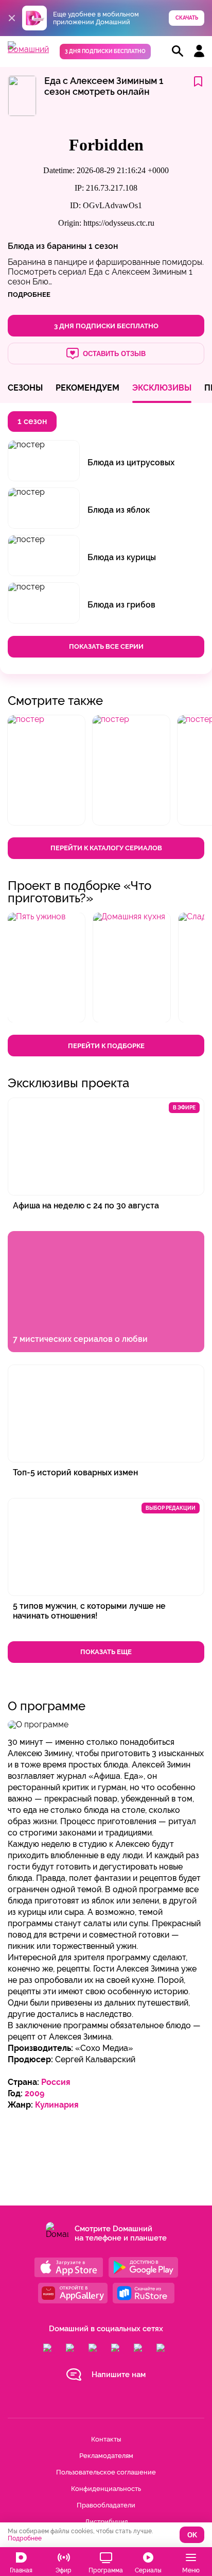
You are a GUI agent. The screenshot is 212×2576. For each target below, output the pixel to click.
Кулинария (57, 2105)
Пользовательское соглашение (106, 2472)
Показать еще (106, 1652)
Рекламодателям (106, 2456)
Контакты (106, 2439)
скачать (187, 18)
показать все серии (106, 646)
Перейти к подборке (106, 1046)
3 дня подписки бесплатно (105, 51)
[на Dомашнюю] (28, 49)
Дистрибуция (106, 2522)
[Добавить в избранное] (198, 82)
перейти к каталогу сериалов (106, 848)
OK (192, 2535)
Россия (56, 2082)
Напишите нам (119, 2375)
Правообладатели (106, 2505)
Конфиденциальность (106, 2489)
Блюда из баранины (47, 246)
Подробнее (25, 2538)
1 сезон (103, 246)
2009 (34, 2093)
